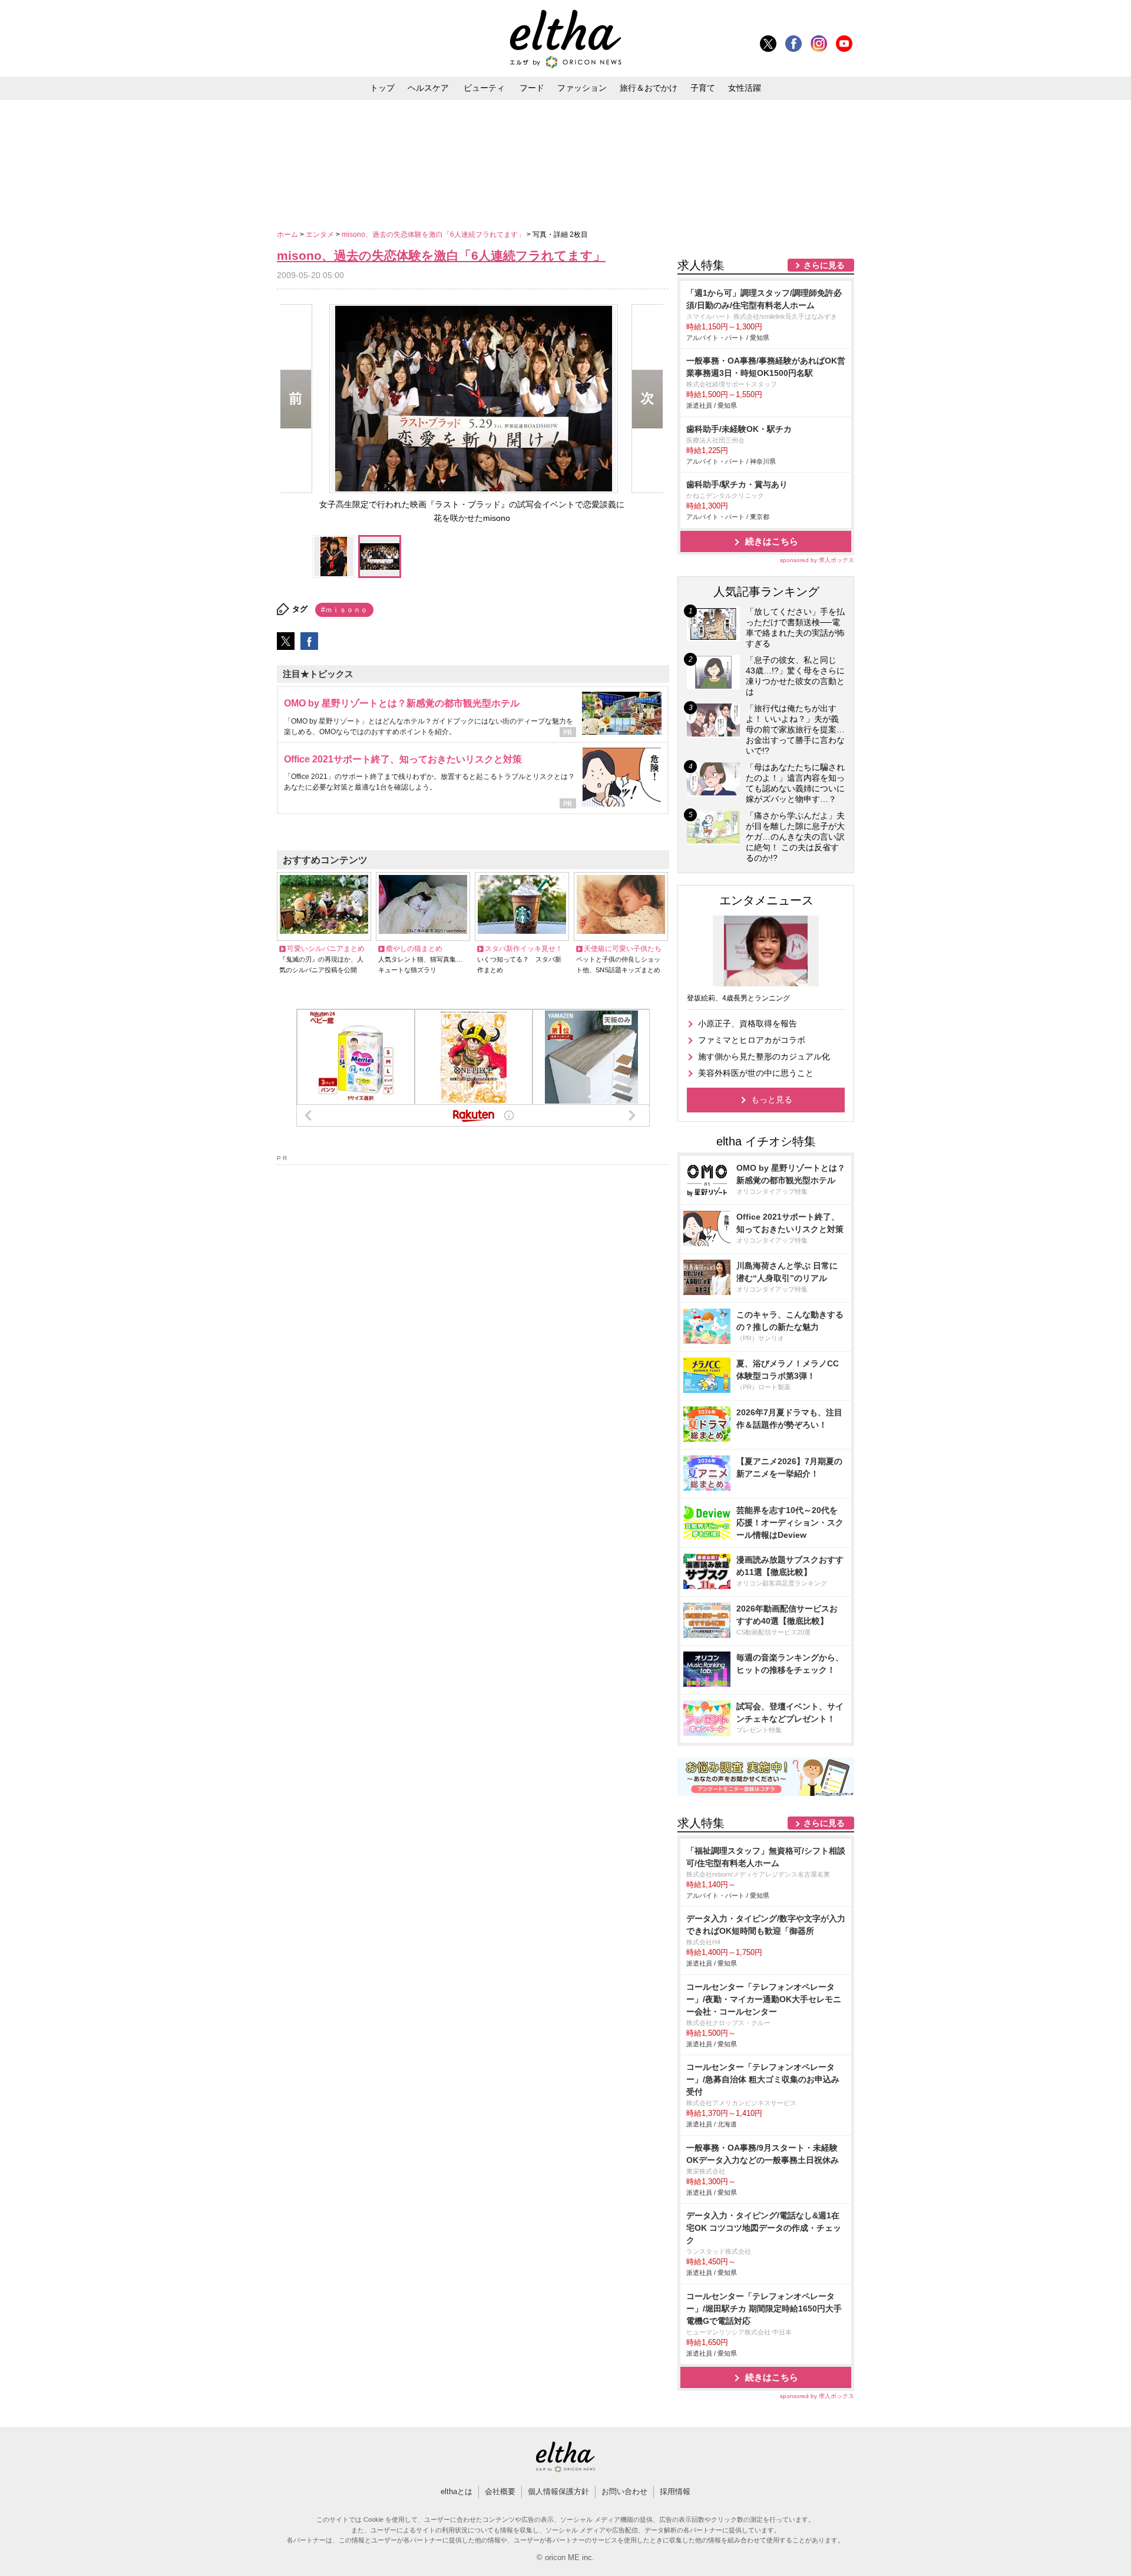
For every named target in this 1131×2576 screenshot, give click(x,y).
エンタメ (321, 235)
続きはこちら (772, 541)
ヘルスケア (428, 88)
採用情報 (675, 2491)
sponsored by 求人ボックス (817, 560)
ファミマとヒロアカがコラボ (752, 1040)
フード (532, 88)
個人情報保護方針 (558, 2491)
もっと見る (772, 1099)
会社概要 (500, 2491)
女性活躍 (745, 88)
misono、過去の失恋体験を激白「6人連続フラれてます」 (434, 235)
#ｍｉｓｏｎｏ (344, 610)
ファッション (582, 88)
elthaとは (457, 2491)
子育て (703, 88)
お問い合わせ (624, 2491)
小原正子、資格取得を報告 (748, 1023)
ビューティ (484, 88)
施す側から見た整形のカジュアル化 (764, 1056)
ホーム (288, 235)
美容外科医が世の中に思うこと (756, 1073)
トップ (382, 88)
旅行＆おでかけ (649, 88)
